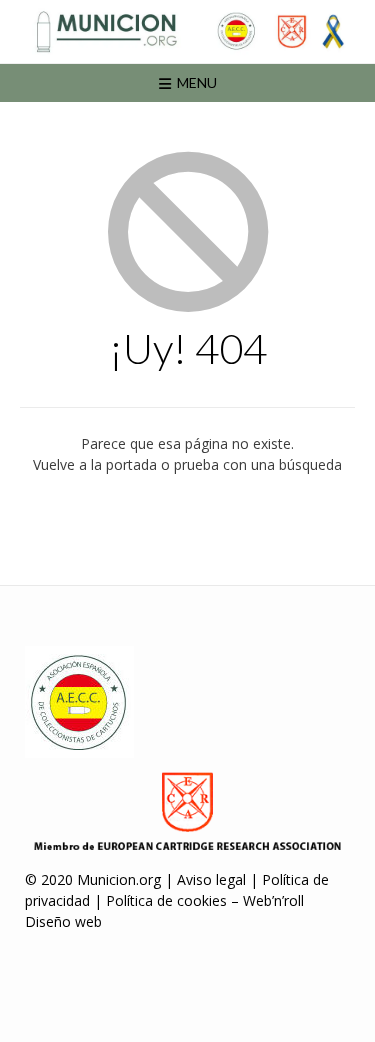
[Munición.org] (187, 31)
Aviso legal (211, 879)
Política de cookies (166, 900)
